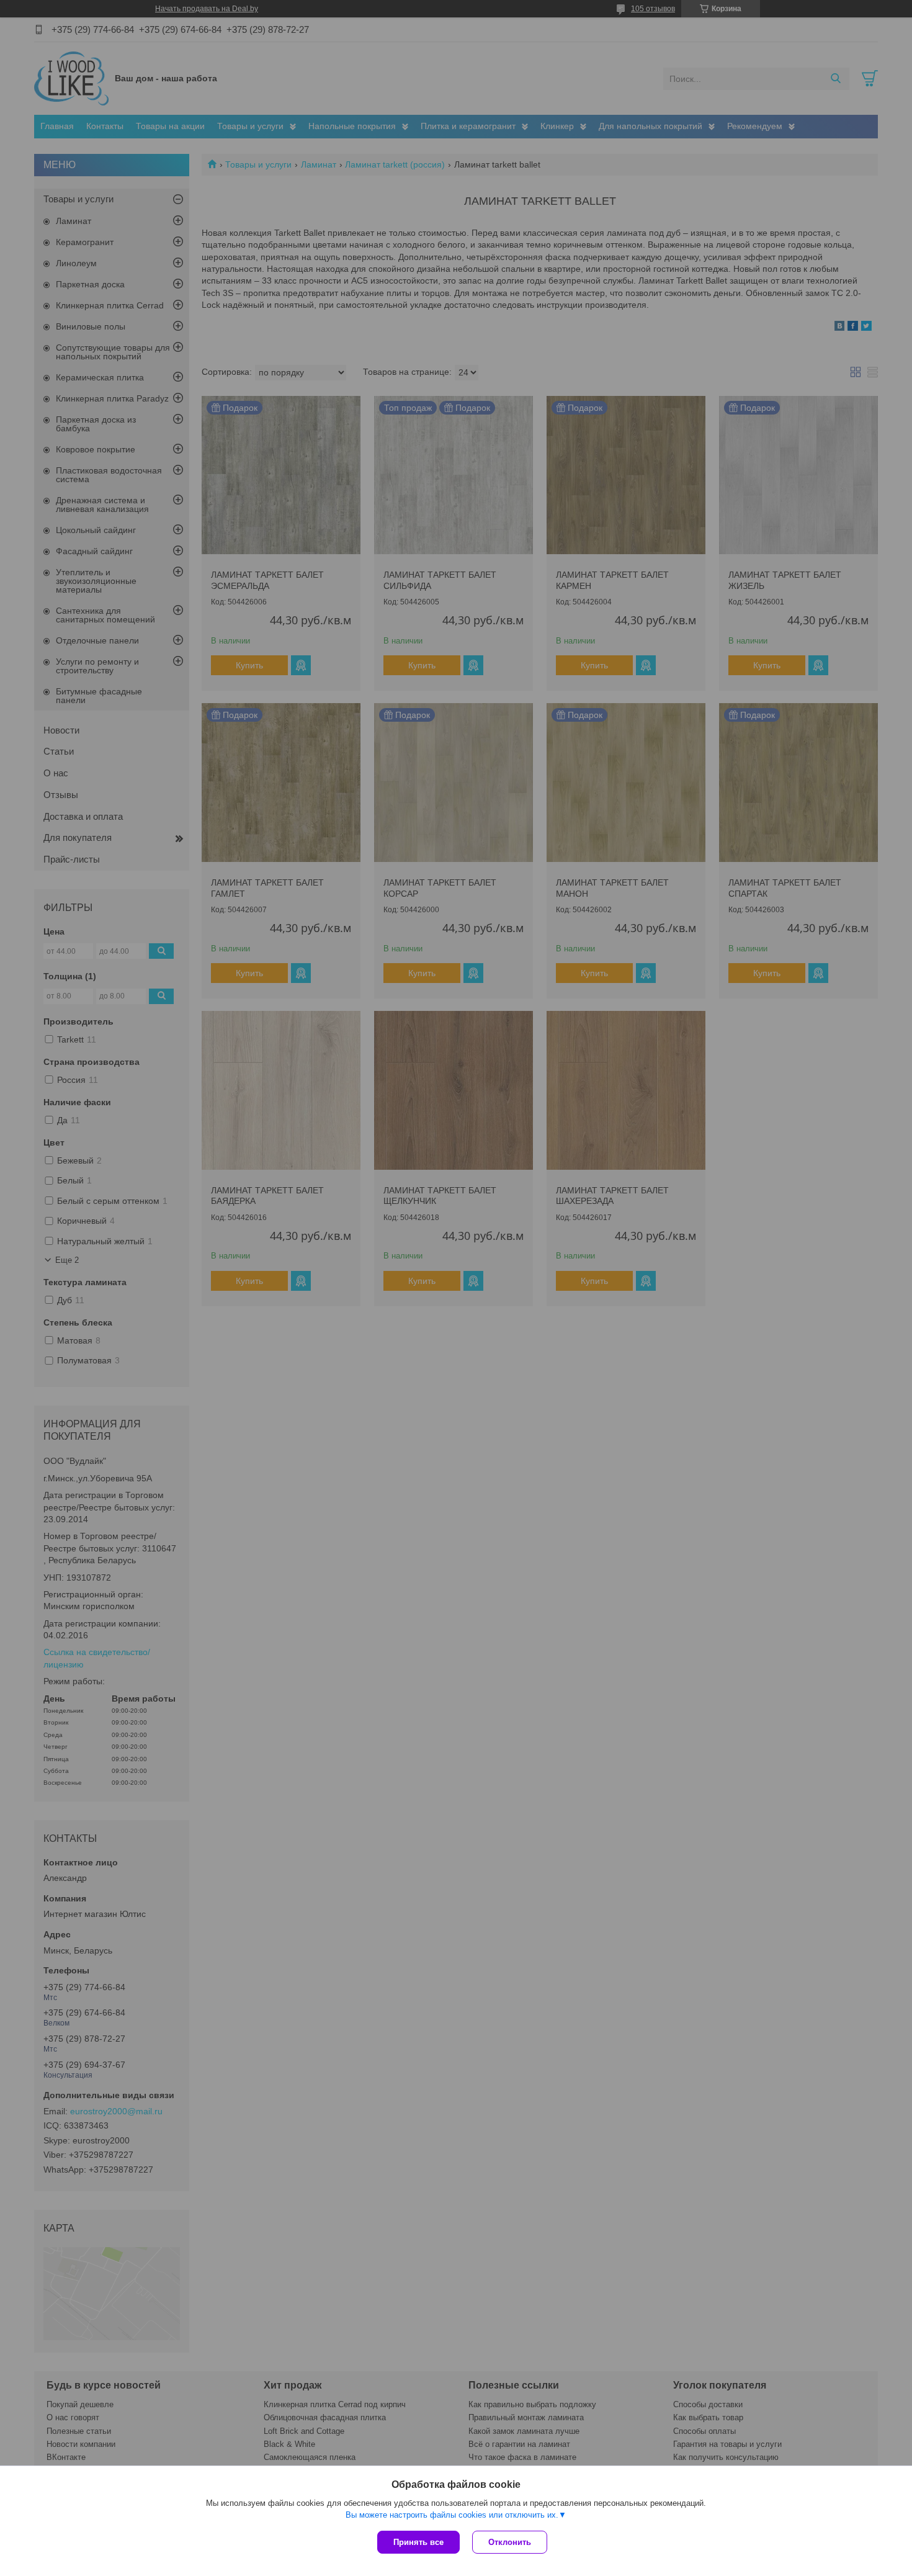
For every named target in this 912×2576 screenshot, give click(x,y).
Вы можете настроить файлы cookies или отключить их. (452, 2515)
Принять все (418, 2542)
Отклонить (510, 2542)
